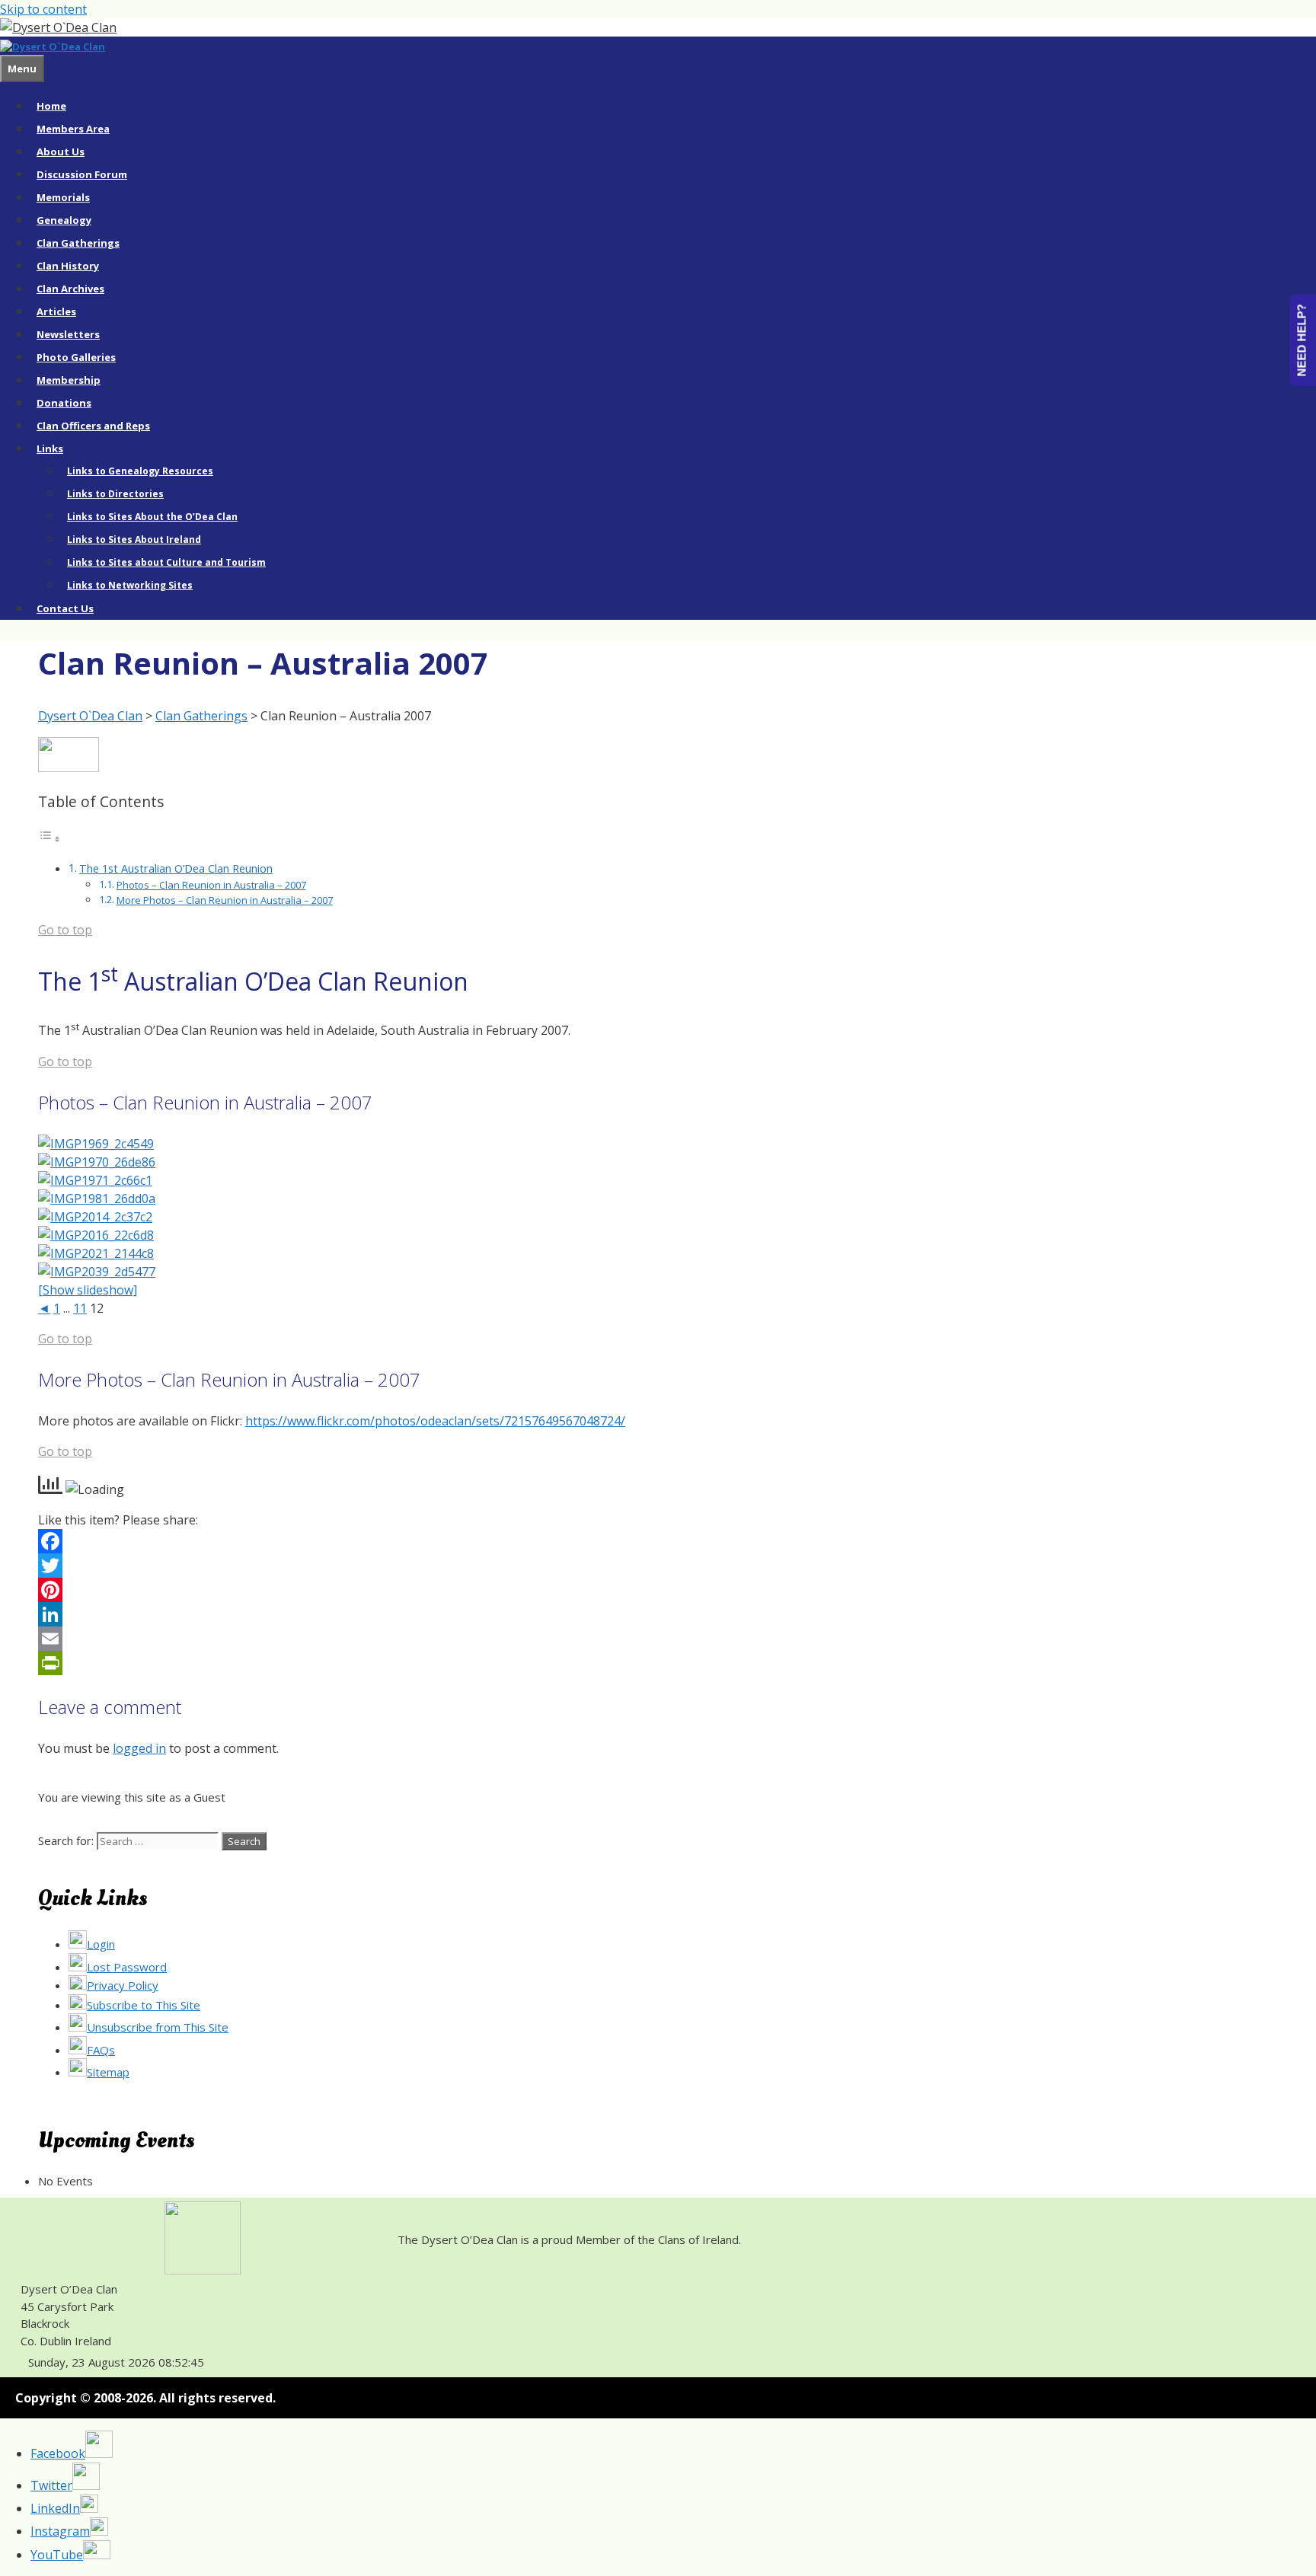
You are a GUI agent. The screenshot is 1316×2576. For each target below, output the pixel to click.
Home (51, 106)
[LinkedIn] (654, 1614)
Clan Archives (70, 289)
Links (50, 448)
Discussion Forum (82, 174)
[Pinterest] (654, 1590)
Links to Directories (115, 494)
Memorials (63, 197)
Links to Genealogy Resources (140, 471)
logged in (139, 1748)
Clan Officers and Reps (93, 426)
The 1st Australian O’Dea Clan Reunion (176, 868)
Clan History (68, 266)
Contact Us (65, 608)
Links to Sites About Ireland (134, 539)
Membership (69, 380)
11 (80, 1308)
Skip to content (43, 9)
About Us (61, 152)
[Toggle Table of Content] (50, 838)
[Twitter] (654, 1566)
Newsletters (68, 334)
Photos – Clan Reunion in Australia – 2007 (211, 885)
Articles (56, 311)
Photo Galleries (76, 357)
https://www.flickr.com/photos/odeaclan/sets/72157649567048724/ (435, 1421)
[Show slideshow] (88, 1290)
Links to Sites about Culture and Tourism (166, 562)
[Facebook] (654, 1541)
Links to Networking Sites (130, 585)
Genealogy (64, 220)
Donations (64, 403)
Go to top (65, 930)
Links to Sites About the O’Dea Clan (152, 517)
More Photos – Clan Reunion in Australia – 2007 (225, 900)
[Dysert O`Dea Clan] (53, 46)
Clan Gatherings (78, 243)
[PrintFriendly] (654, 1663)
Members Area (73, 129)
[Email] (654, 1639)
